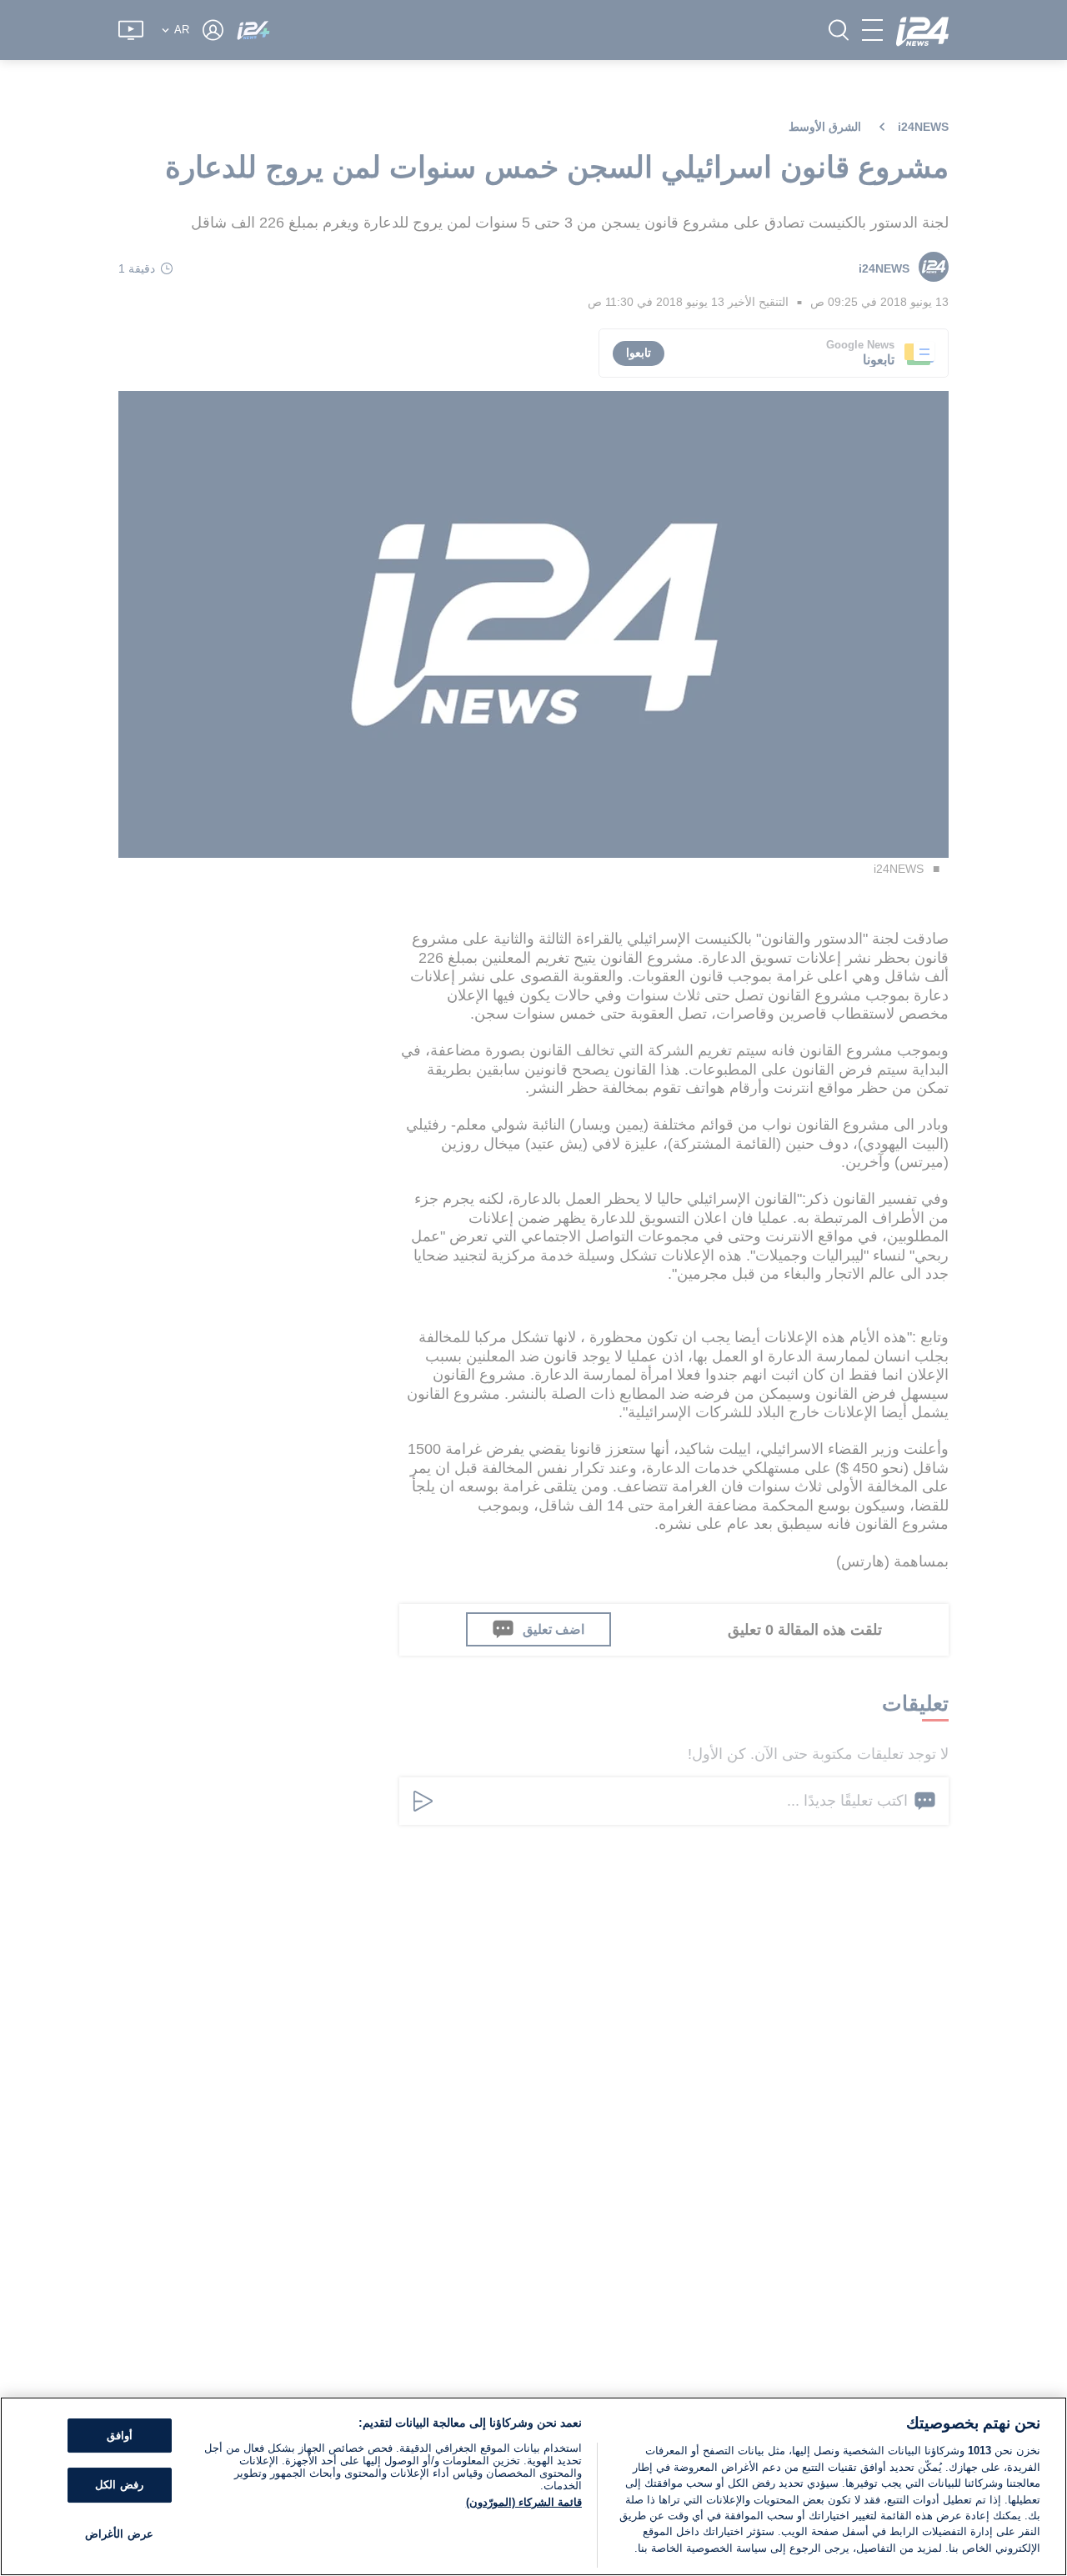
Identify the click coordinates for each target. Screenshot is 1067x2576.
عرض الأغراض (119, 2534)
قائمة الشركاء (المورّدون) (524, 2502)
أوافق (120, 2436)
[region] (533, 2486)
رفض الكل (119, 2485)
